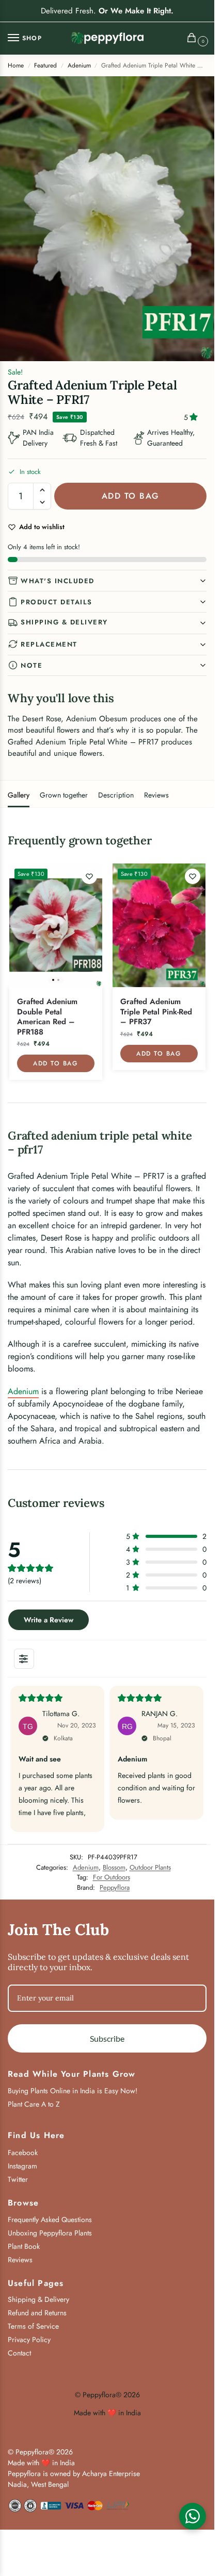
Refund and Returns (37, 2313)
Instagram (22, 2166)
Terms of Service (33, 2326)
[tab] (19, 794)
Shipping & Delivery (64, 622)
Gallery (19, 795)
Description (116, 795)
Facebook (23, 2153)
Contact (19, 2353)
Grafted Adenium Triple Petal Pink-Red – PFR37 (156, 1012)
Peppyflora (115, 1887)
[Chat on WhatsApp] (193, 2516)
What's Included (58, 581)
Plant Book (24, 2246)
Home (16, 65)
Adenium (79, 65)
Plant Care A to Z (34, 2104)
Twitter (18, 2179)
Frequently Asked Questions (50, 2219)
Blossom (114, 1867)
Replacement (49, 644)
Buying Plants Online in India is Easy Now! (73, 2091)
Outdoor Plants (150, 1867)
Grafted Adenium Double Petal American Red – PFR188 (47, 1017)
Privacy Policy (29, 2340)
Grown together (64, 795)
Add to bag (131, 496)
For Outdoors (112, 1877)
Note (31, 665)
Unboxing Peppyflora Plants (50, 2233)
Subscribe (107, 2038)
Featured (45, 65)
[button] (194, 39)
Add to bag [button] (55, 1063)
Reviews (156, 795)
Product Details (57, 602)
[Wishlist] (89, 876)
